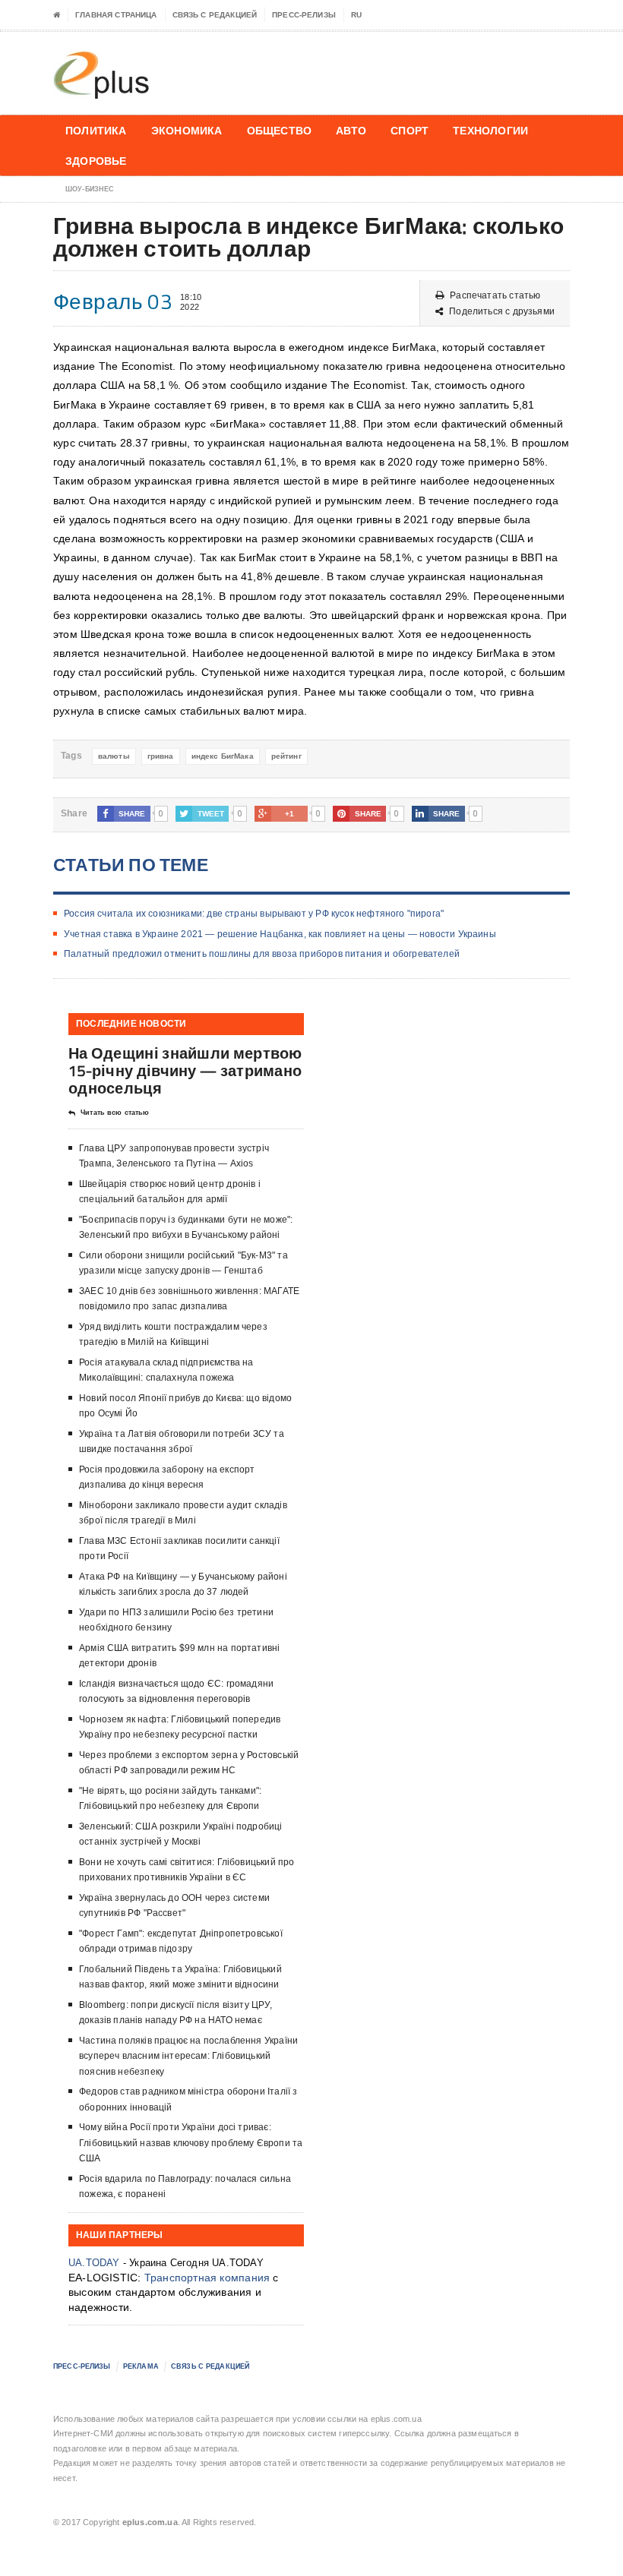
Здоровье (96, 161)
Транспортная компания (207, 2278)
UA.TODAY (94, 2263)
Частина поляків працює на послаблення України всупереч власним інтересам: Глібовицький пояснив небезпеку (188, 2056)
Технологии (490, 130)
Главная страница (116, 15)
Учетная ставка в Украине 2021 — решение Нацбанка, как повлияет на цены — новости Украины (280, 934)
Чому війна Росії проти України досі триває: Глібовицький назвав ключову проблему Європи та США (191, 2143)
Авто (351, 130)
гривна (161, 756)
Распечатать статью (495, 295)
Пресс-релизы (304, 15)
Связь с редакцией (215, 15)
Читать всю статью (115, 1113)
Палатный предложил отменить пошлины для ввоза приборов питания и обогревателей (262, 954)
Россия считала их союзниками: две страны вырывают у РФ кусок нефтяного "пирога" (254, 914)
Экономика (187, 130)
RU (356, 15)
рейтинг (286, 756)
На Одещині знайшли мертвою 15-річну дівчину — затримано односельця (185, 1070)
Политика (96, 130)
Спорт (410, 130)
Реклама (141, 2366)
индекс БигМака (223, 756)
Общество (280, 130)
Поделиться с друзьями (502, 311)
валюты (114, 756)
